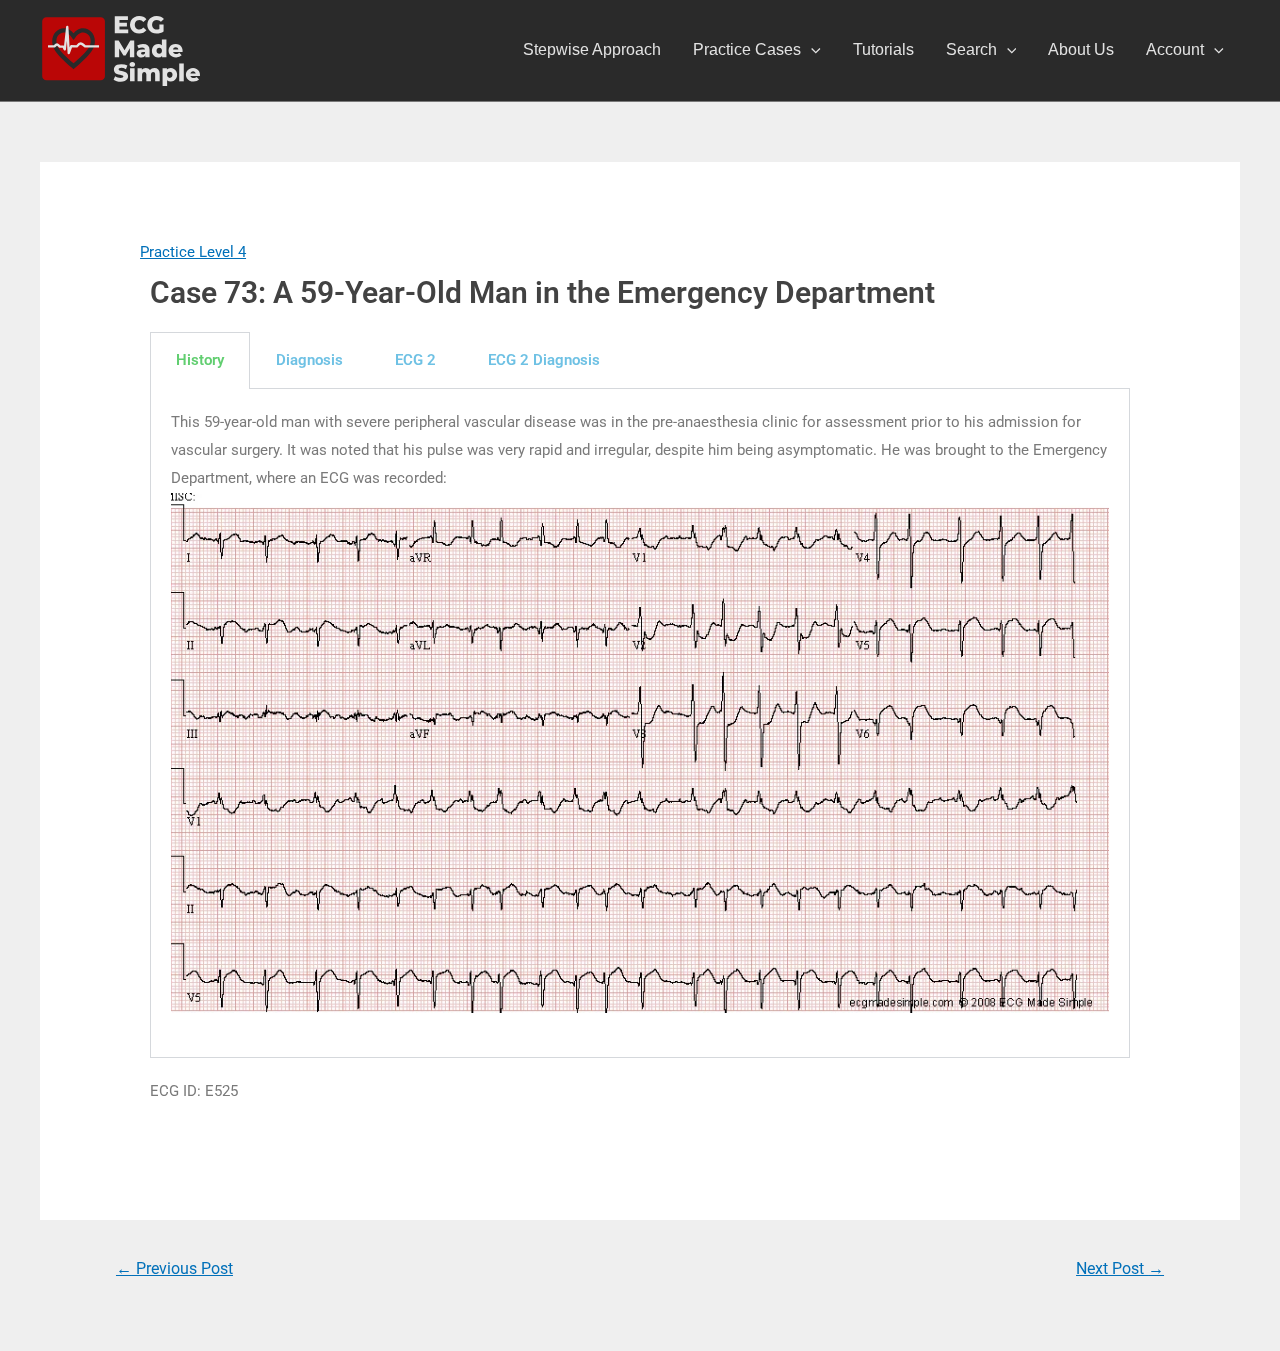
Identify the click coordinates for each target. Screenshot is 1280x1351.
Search (971, 49)
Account (1175, 49)
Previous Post (174, 1268)
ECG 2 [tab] (415, 360)
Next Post (1120, 1268)
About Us (1081, 49)
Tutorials (883, 49)
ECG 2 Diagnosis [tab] (544, 360)
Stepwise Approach (592, 49)
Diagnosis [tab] (309, 360)
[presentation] (811, 50)
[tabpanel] (640, 723)
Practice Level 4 (193, 252)
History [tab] (200, 360)
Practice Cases (747, 49)
